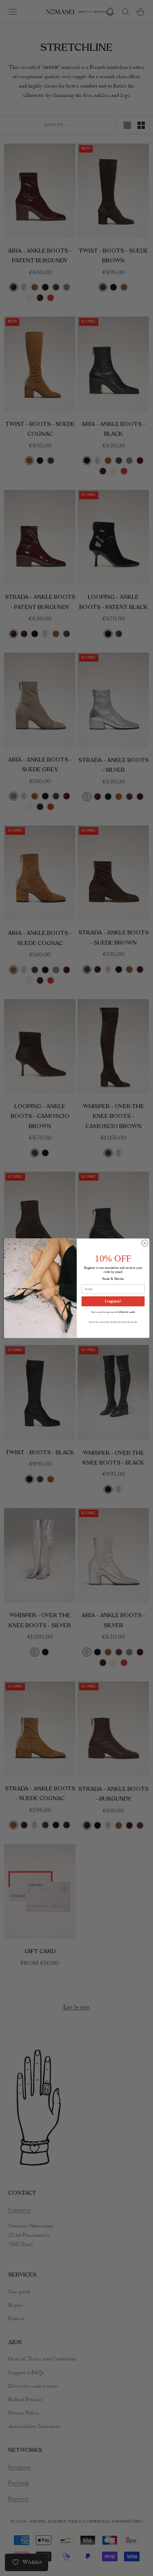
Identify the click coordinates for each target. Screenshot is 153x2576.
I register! (113, 1301)
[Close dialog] (144, 1243)
